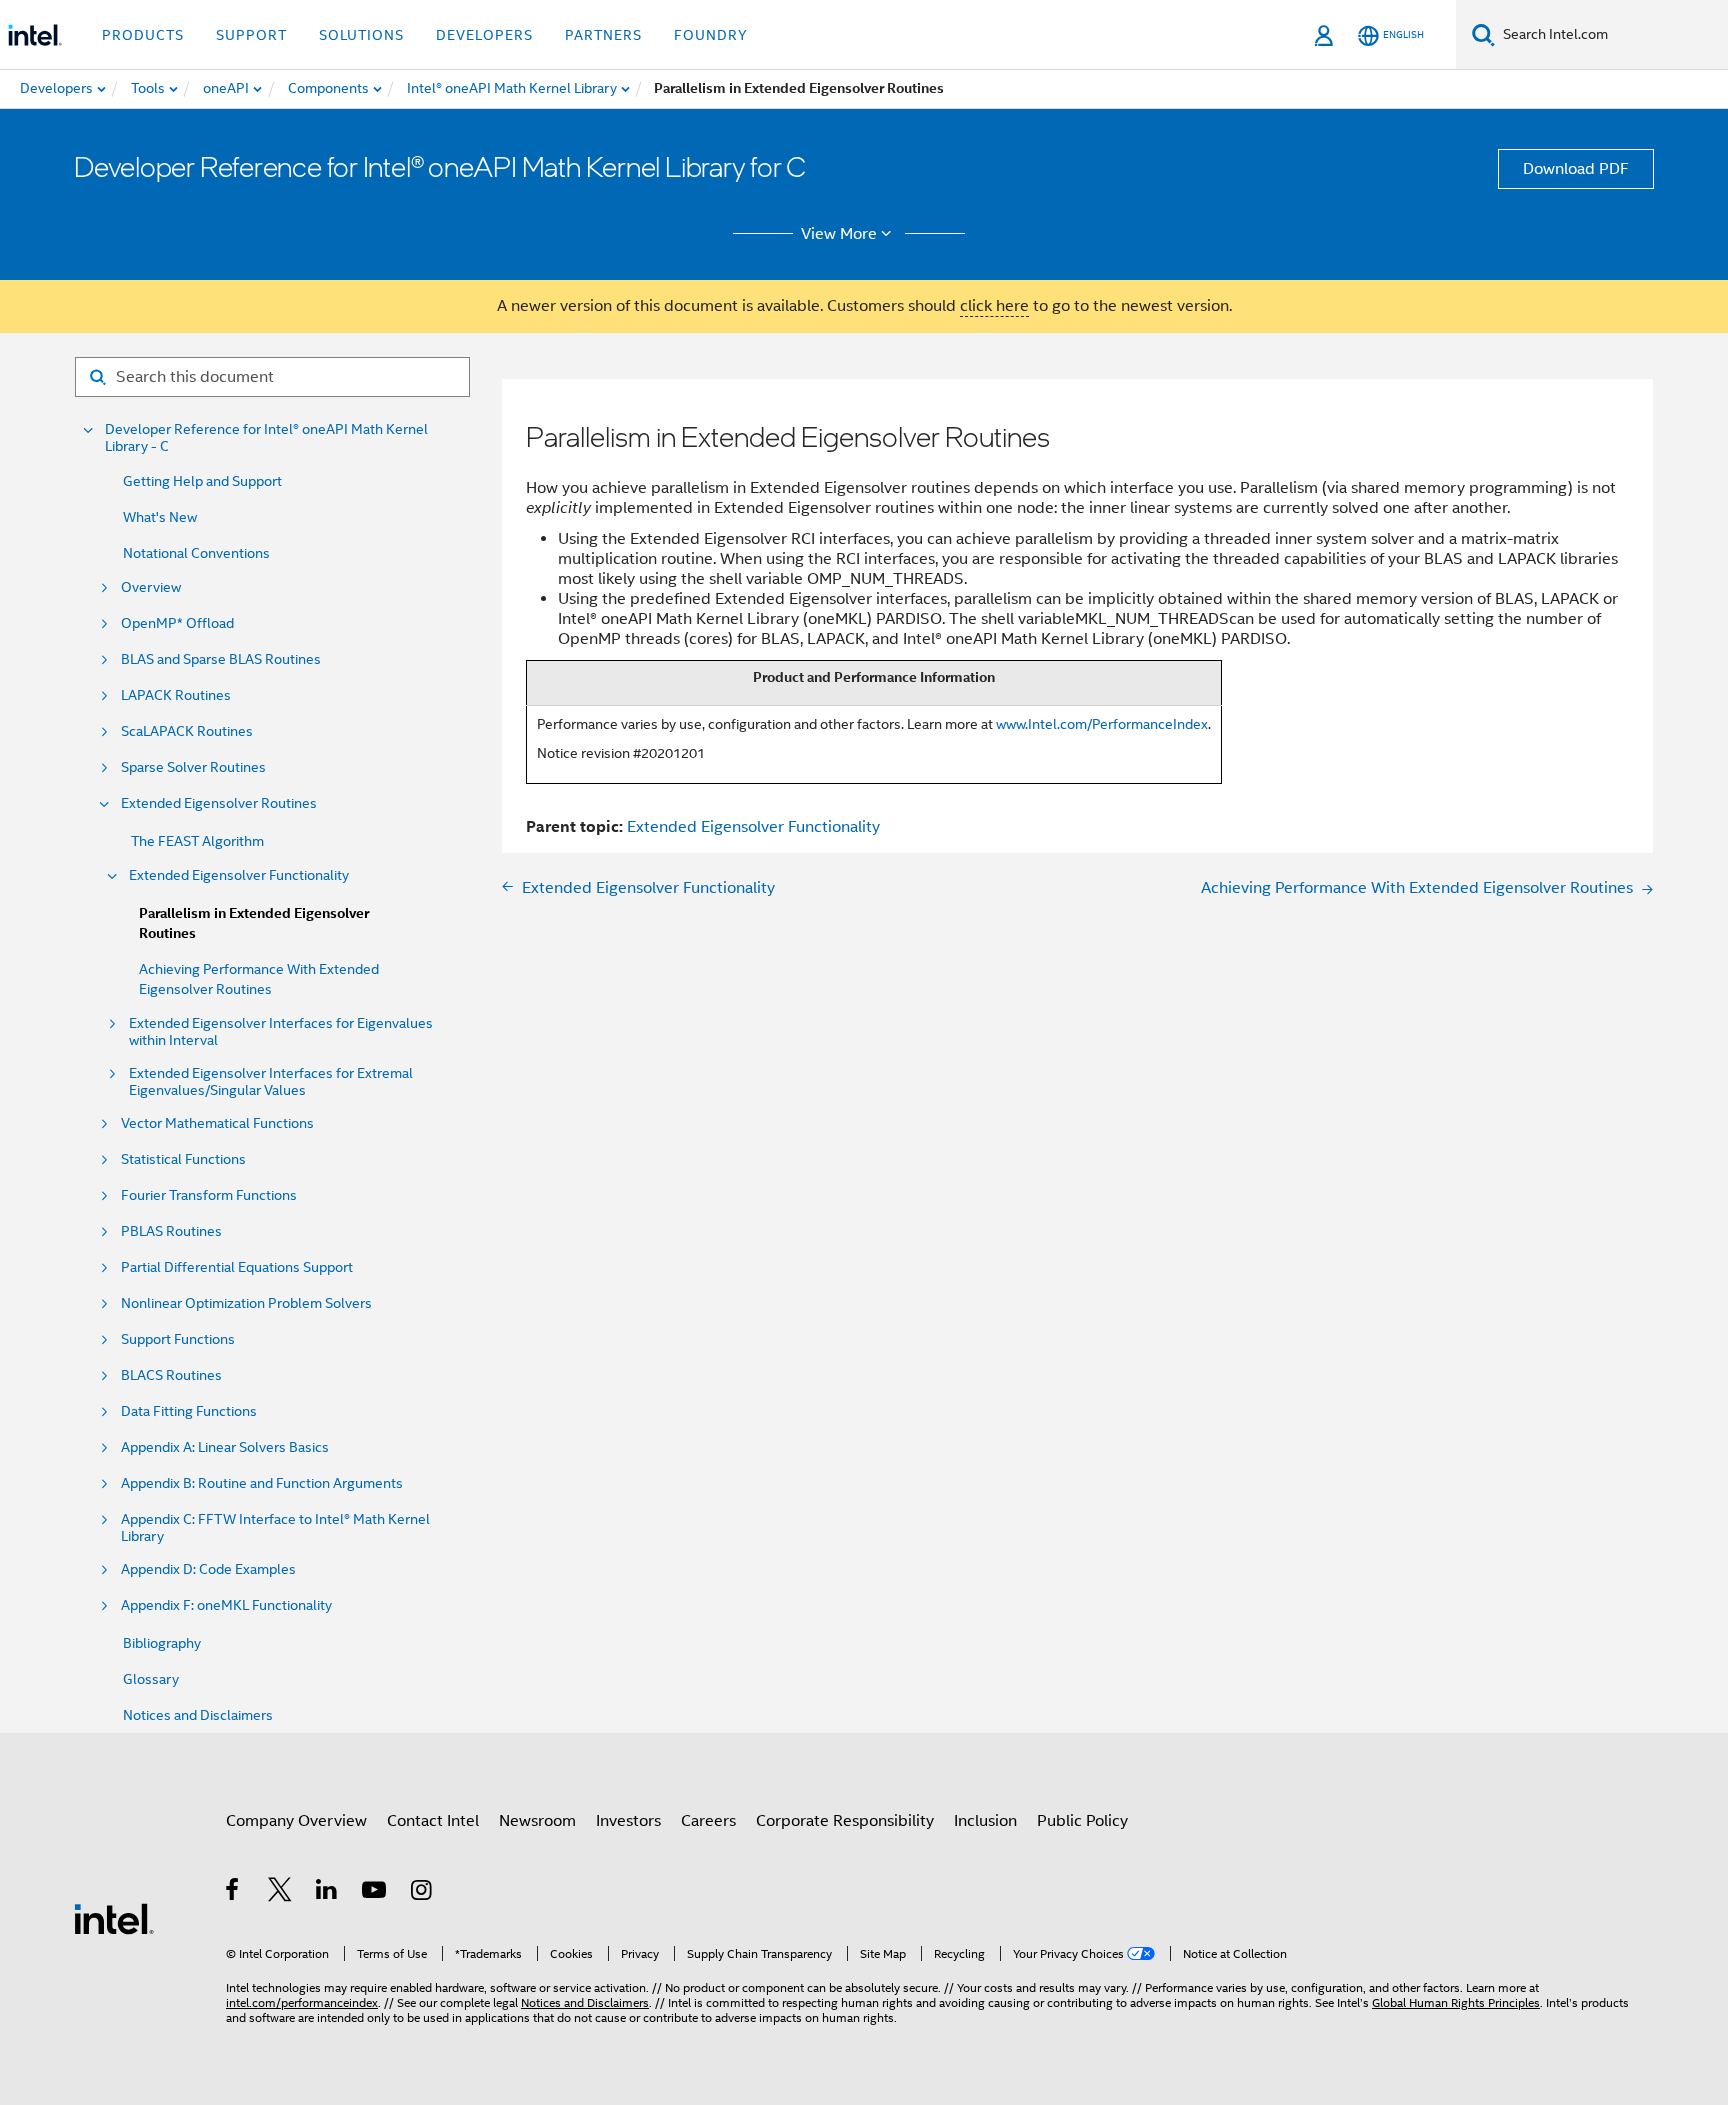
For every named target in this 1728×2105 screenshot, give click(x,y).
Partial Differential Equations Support (237, 1267)
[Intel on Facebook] (233, 1893)
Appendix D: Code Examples (208, 1569)
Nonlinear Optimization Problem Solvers (246, 1303)
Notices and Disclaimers (198, 1715)
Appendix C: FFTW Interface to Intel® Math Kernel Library (275, 1528)
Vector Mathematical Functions (217, 1123)
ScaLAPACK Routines (187, 731)
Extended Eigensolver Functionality (239, 875)
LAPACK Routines (176, 695)
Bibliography (162, 1643)
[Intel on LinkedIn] (327, 1893)
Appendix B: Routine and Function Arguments (262, 1483)
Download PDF (1576, 169)
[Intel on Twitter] (280, 1893)
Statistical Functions (183, 1159)
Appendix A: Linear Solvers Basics (225, 1447)
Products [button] (143, 35)
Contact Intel (433, 1821)
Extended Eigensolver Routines (219, 803)
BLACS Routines (171, 1375)
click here (994, 306)
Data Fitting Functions (189, 1411)
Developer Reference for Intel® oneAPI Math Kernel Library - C (266, 438)
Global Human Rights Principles (1456, 2002)
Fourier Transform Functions (209, 1195)
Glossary (151, 1679)
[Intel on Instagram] (422, 1893)
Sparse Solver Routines (193, 767)
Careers (708, 1821)
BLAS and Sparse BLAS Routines (221, 659)
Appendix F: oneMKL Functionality (226, 1605)
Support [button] (251, 35)
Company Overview (296, 1821)
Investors (628, 1821)
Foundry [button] (711, 35)
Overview (151, 587)
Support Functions (178, 1339)
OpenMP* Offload (177, 623)
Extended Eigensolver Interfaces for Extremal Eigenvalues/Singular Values (271, 1082)
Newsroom (537, 1821)
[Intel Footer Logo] (114, 1918)
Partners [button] (603, 35)
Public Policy (1082, 1821)
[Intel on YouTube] (375, 1893)
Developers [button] (484, 35)
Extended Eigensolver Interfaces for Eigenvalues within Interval (281, 1032)
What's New (160, 517)
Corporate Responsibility (845, 1821)
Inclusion (985, 1821)
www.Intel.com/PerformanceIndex (1102, 724)
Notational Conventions (196, 553)
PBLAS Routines (171, 1231)
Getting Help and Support (202, 481)
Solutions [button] (361, 35)
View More (839, 234)
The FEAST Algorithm (197, 841)
